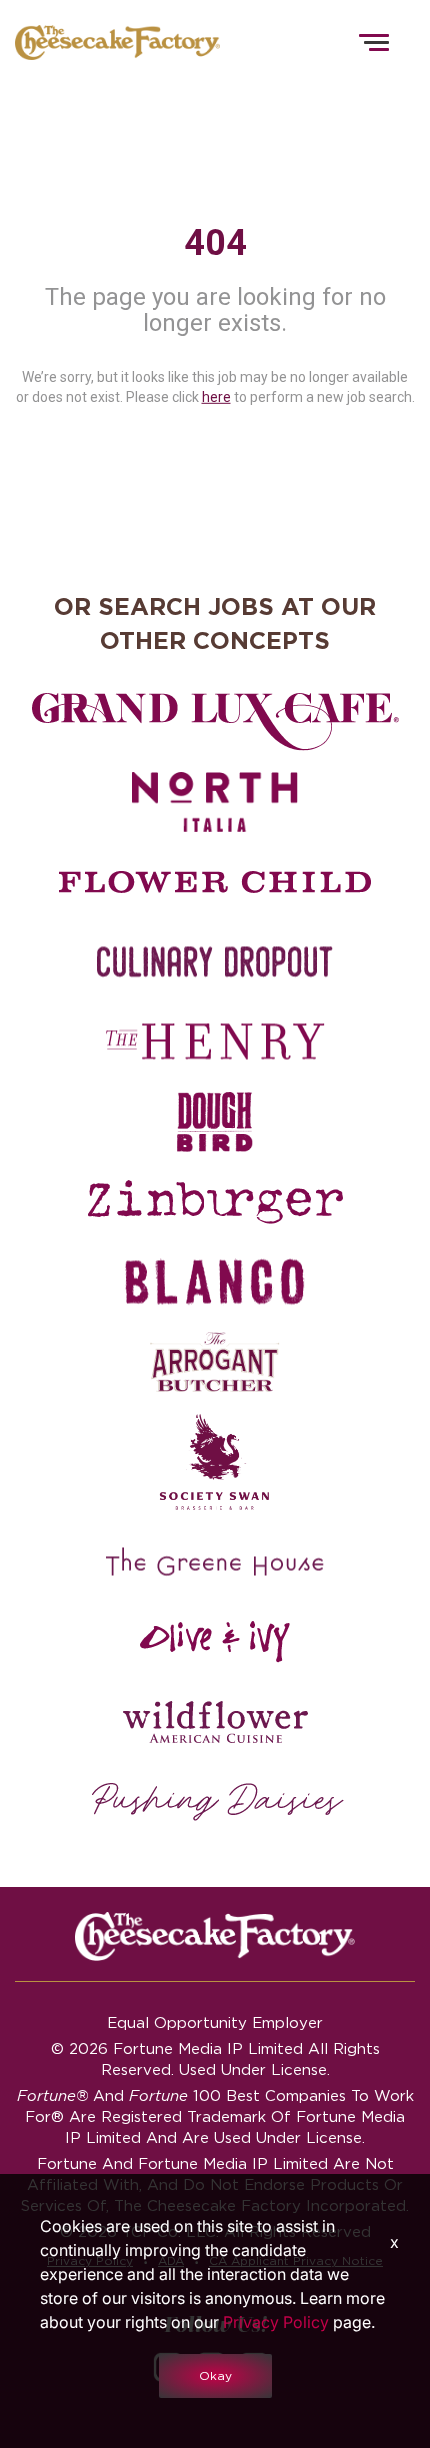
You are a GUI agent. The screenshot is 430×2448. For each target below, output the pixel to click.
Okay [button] (215, 2375)
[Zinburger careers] (215, 1202)
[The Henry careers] (215, 1042)
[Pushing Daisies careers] (217, 1802)
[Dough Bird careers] (215, 1122)
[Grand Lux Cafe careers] (215, 722)
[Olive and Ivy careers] (215, 1642)
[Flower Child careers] (215, 882)
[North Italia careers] (215, 802)
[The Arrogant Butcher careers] (215, 1362)
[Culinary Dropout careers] (215, 962)
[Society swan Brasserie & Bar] (215, 1462)
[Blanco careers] (215, 1282)
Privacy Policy (276, 2322)
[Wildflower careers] (215, 1722)
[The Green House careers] (215, 1562)
